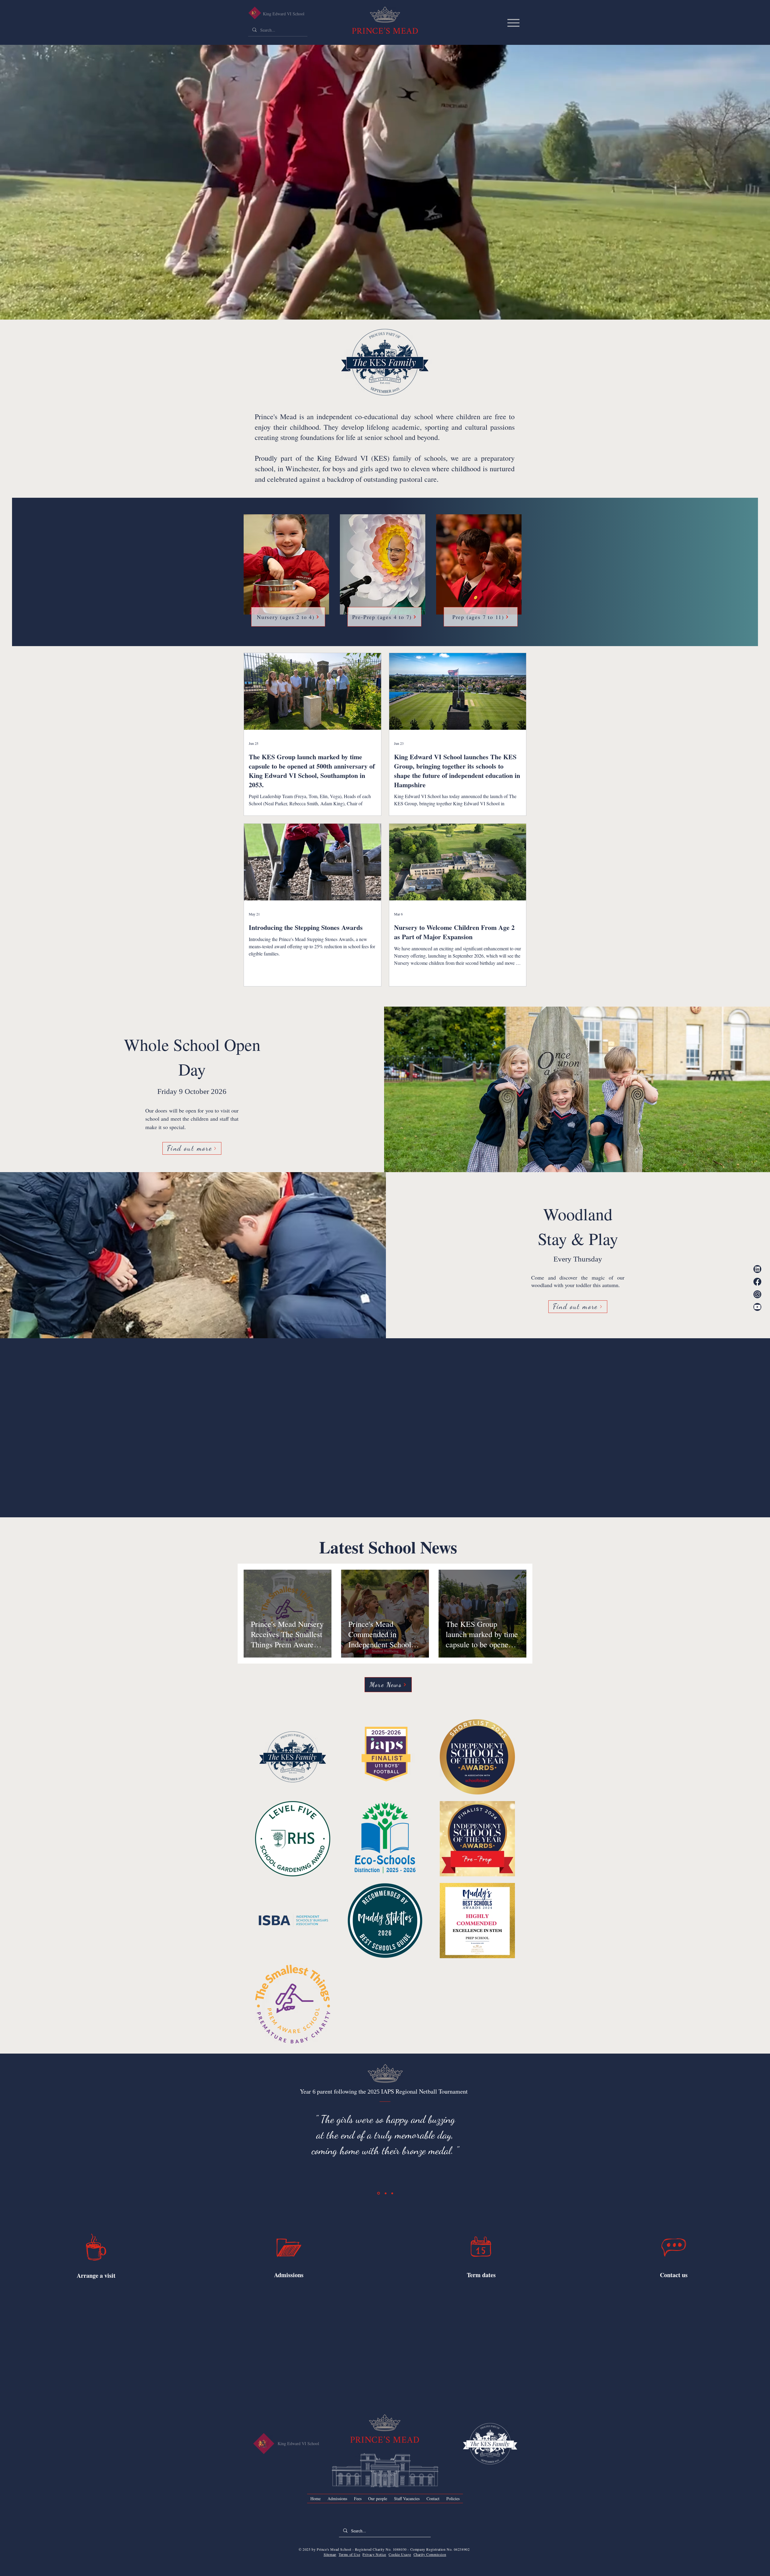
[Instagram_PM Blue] (757, 1294)
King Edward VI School (284, 14)
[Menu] (513, 23)
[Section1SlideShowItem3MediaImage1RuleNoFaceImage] (392, 2218)
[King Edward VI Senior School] (255, 13)
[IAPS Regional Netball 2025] (379, 2219)
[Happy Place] (386, 2218)
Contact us (674, 2300)
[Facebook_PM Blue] (757, 1282)
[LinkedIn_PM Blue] (757, 1269)
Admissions (289, 2300)
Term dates (481, 2300)
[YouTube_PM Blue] (757, 1307)
